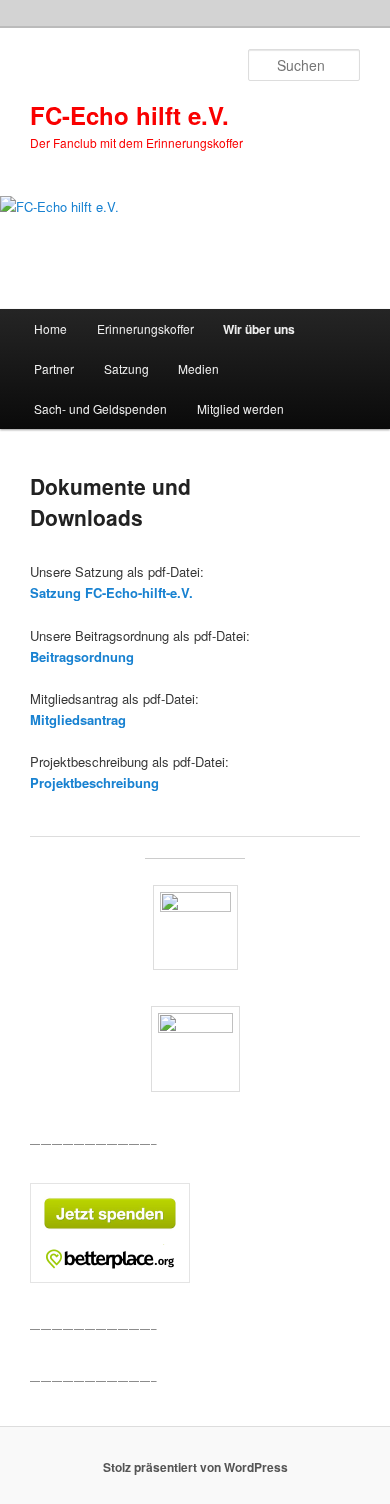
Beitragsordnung (82, 656)
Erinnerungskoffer (145, 328)
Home (50, 328)
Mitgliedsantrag (78, 719)
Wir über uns (259, 329)
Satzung (126, 368)
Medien (198, 368)
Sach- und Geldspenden (100, 408)
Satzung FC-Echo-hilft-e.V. (111, 592)
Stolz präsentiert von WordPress (195, 1467)
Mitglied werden (240, 408)
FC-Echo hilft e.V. (129, 115)
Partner (54, 368)
